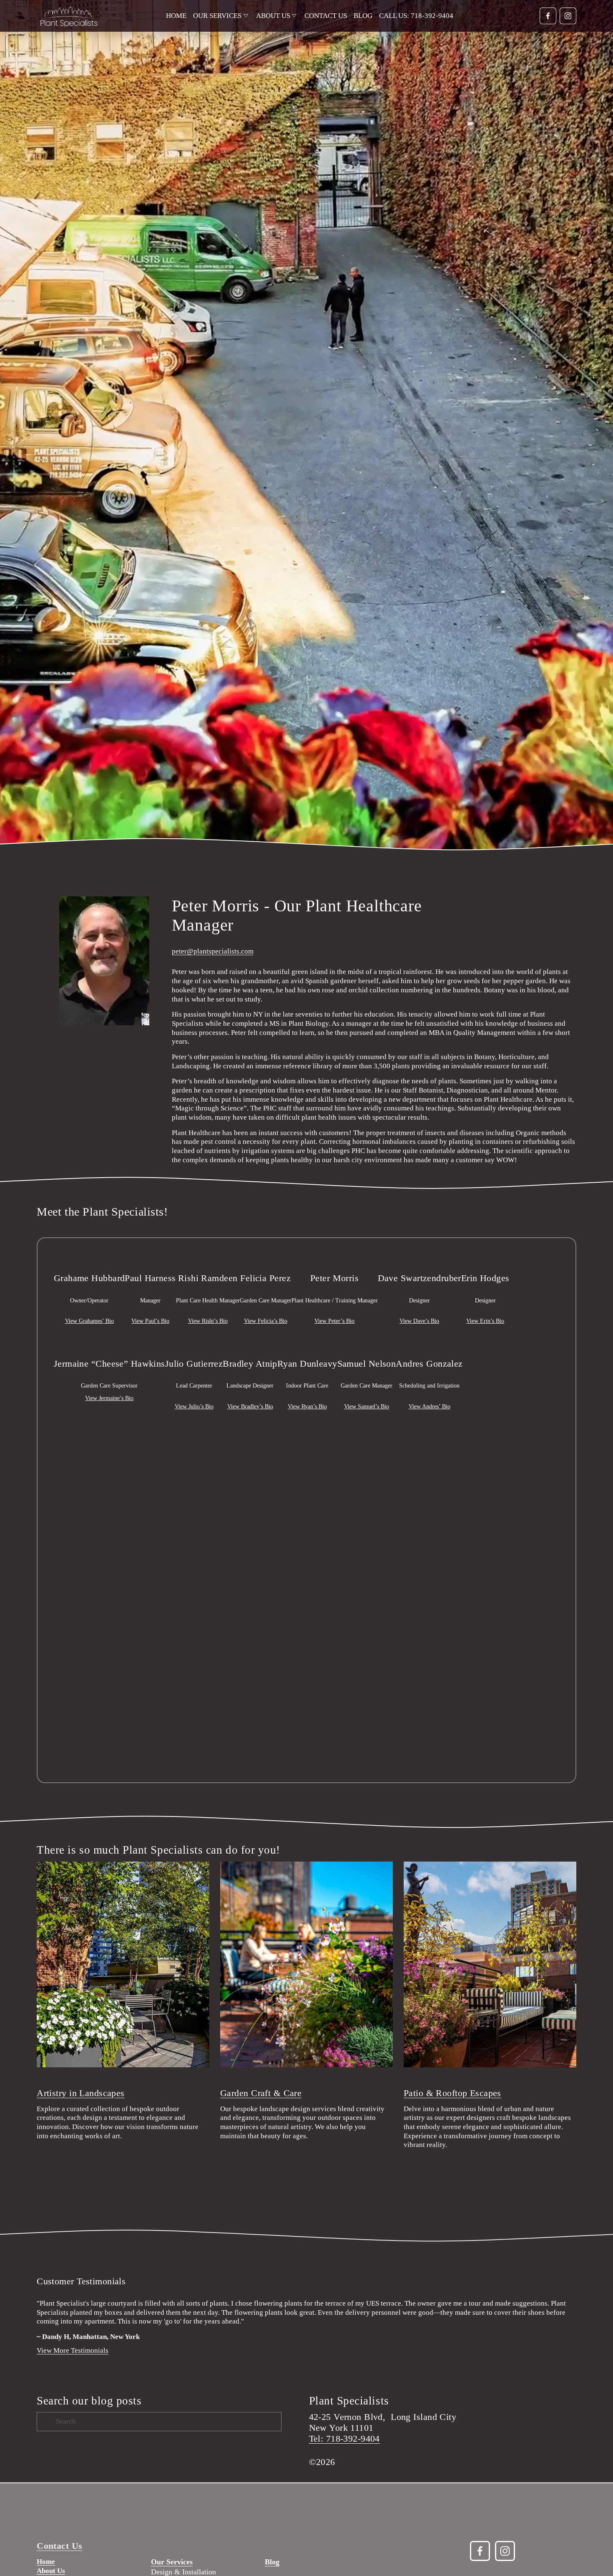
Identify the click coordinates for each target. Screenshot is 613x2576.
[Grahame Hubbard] (89, 1257)
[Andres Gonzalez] (429, 1343)
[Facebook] (548, 16)
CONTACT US (326, 16)
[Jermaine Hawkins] (109, 1343)
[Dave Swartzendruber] (420, 1257)
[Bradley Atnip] (250, 1343)
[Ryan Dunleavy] (307, 1343)
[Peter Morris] (335, 1257)
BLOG (363, 16)
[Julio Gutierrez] (194, 1343)
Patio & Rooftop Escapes (452, 2093)
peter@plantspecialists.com (213, 951)
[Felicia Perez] (266, 1257)
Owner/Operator (89, 1301)
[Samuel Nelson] (367, 1343)
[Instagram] (568, 16)
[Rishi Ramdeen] (208, 1257)
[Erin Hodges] (485, 1257)
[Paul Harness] (150, 1257)
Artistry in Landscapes (81, 2093)
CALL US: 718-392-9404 (416, 16)
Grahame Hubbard (89, 1278)
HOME (176, 16)
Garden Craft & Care (261, 2093)
